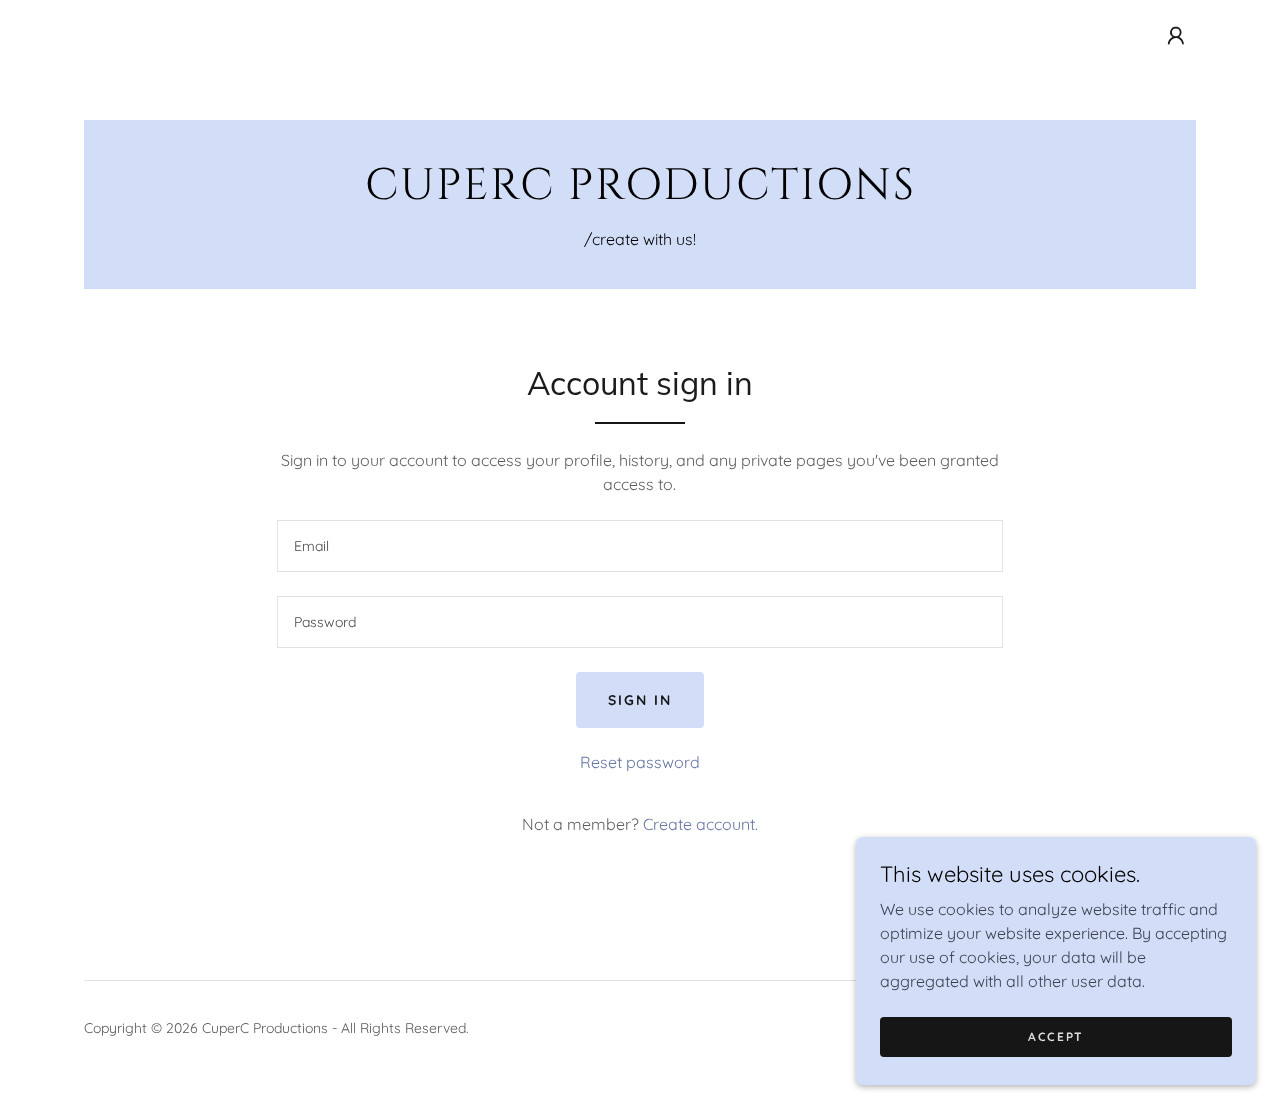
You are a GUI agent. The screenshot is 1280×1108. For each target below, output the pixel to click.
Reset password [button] (640, 762)
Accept (1056, 1036)
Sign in (640, 700)
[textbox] (639, 546)
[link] (640, 193)
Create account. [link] (700, 824)
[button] (1176, 36)
